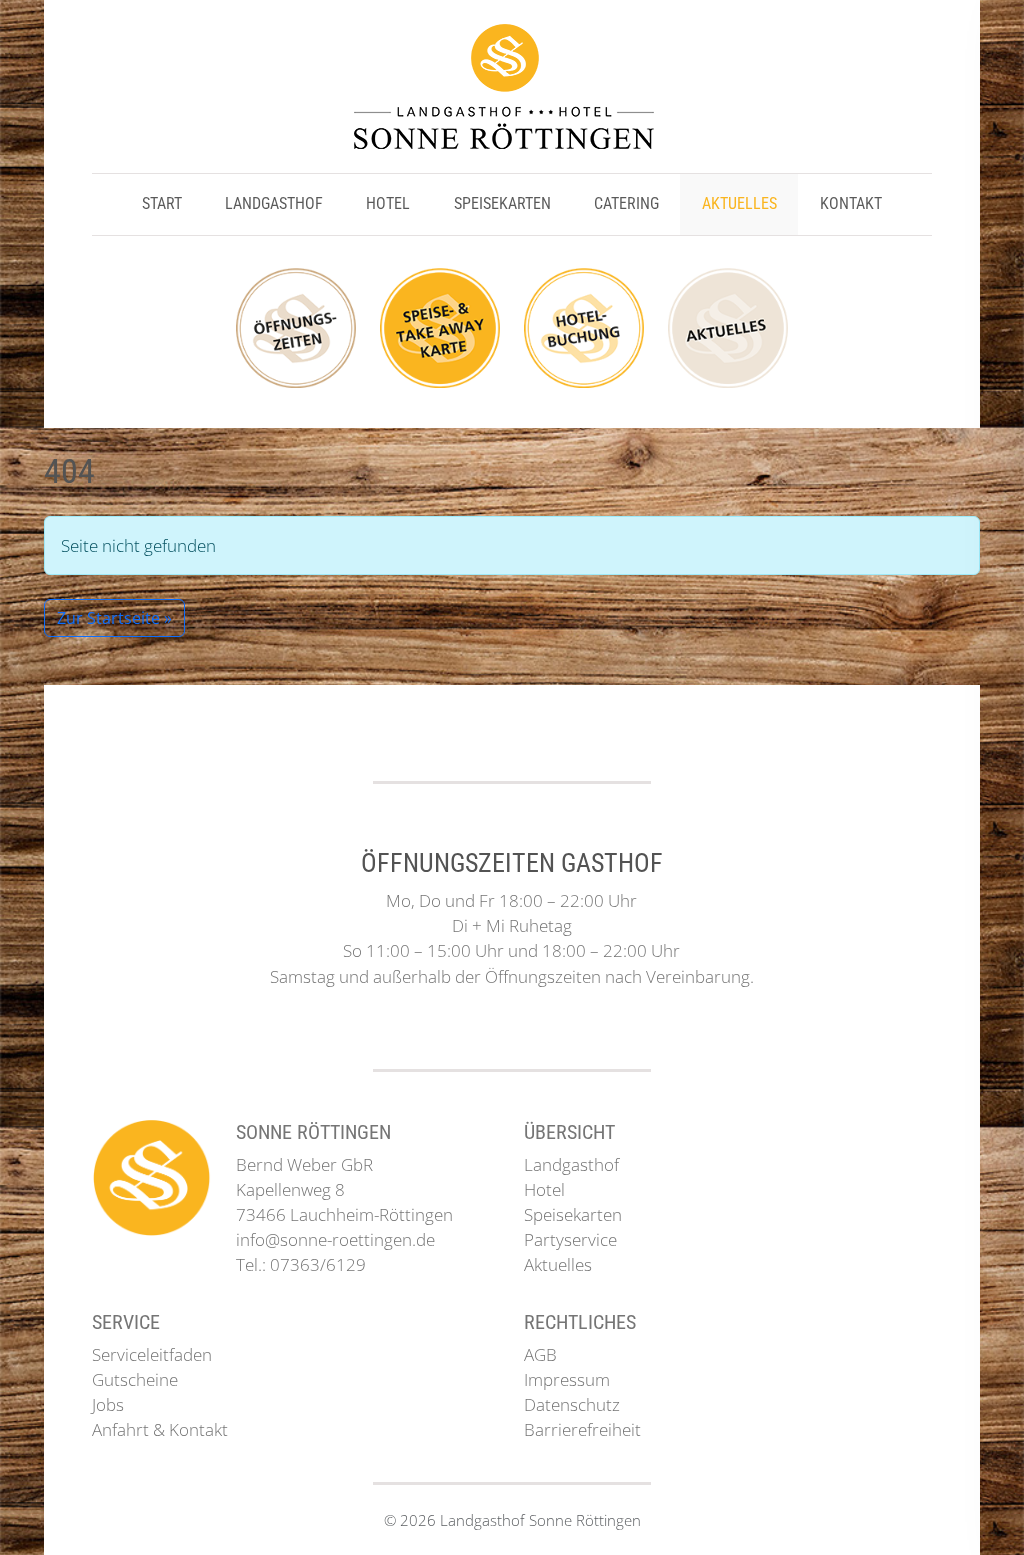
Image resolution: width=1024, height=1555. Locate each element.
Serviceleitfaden (152, 1354)
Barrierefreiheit (582, 1429)
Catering (626, 203)
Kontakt (851, 203)
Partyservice (570, 1239)
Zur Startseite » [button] (114, 618)
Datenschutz (572, 1404)
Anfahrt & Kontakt (160, 1429)
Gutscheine (135, 1379)
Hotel (388, 203)
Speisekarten (502, 203)
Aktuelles (739, 203)
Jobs (108, 1404)
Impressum (567, 1379)
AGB (540, 1354)
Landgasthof (274, 203)
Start (162, 203)
